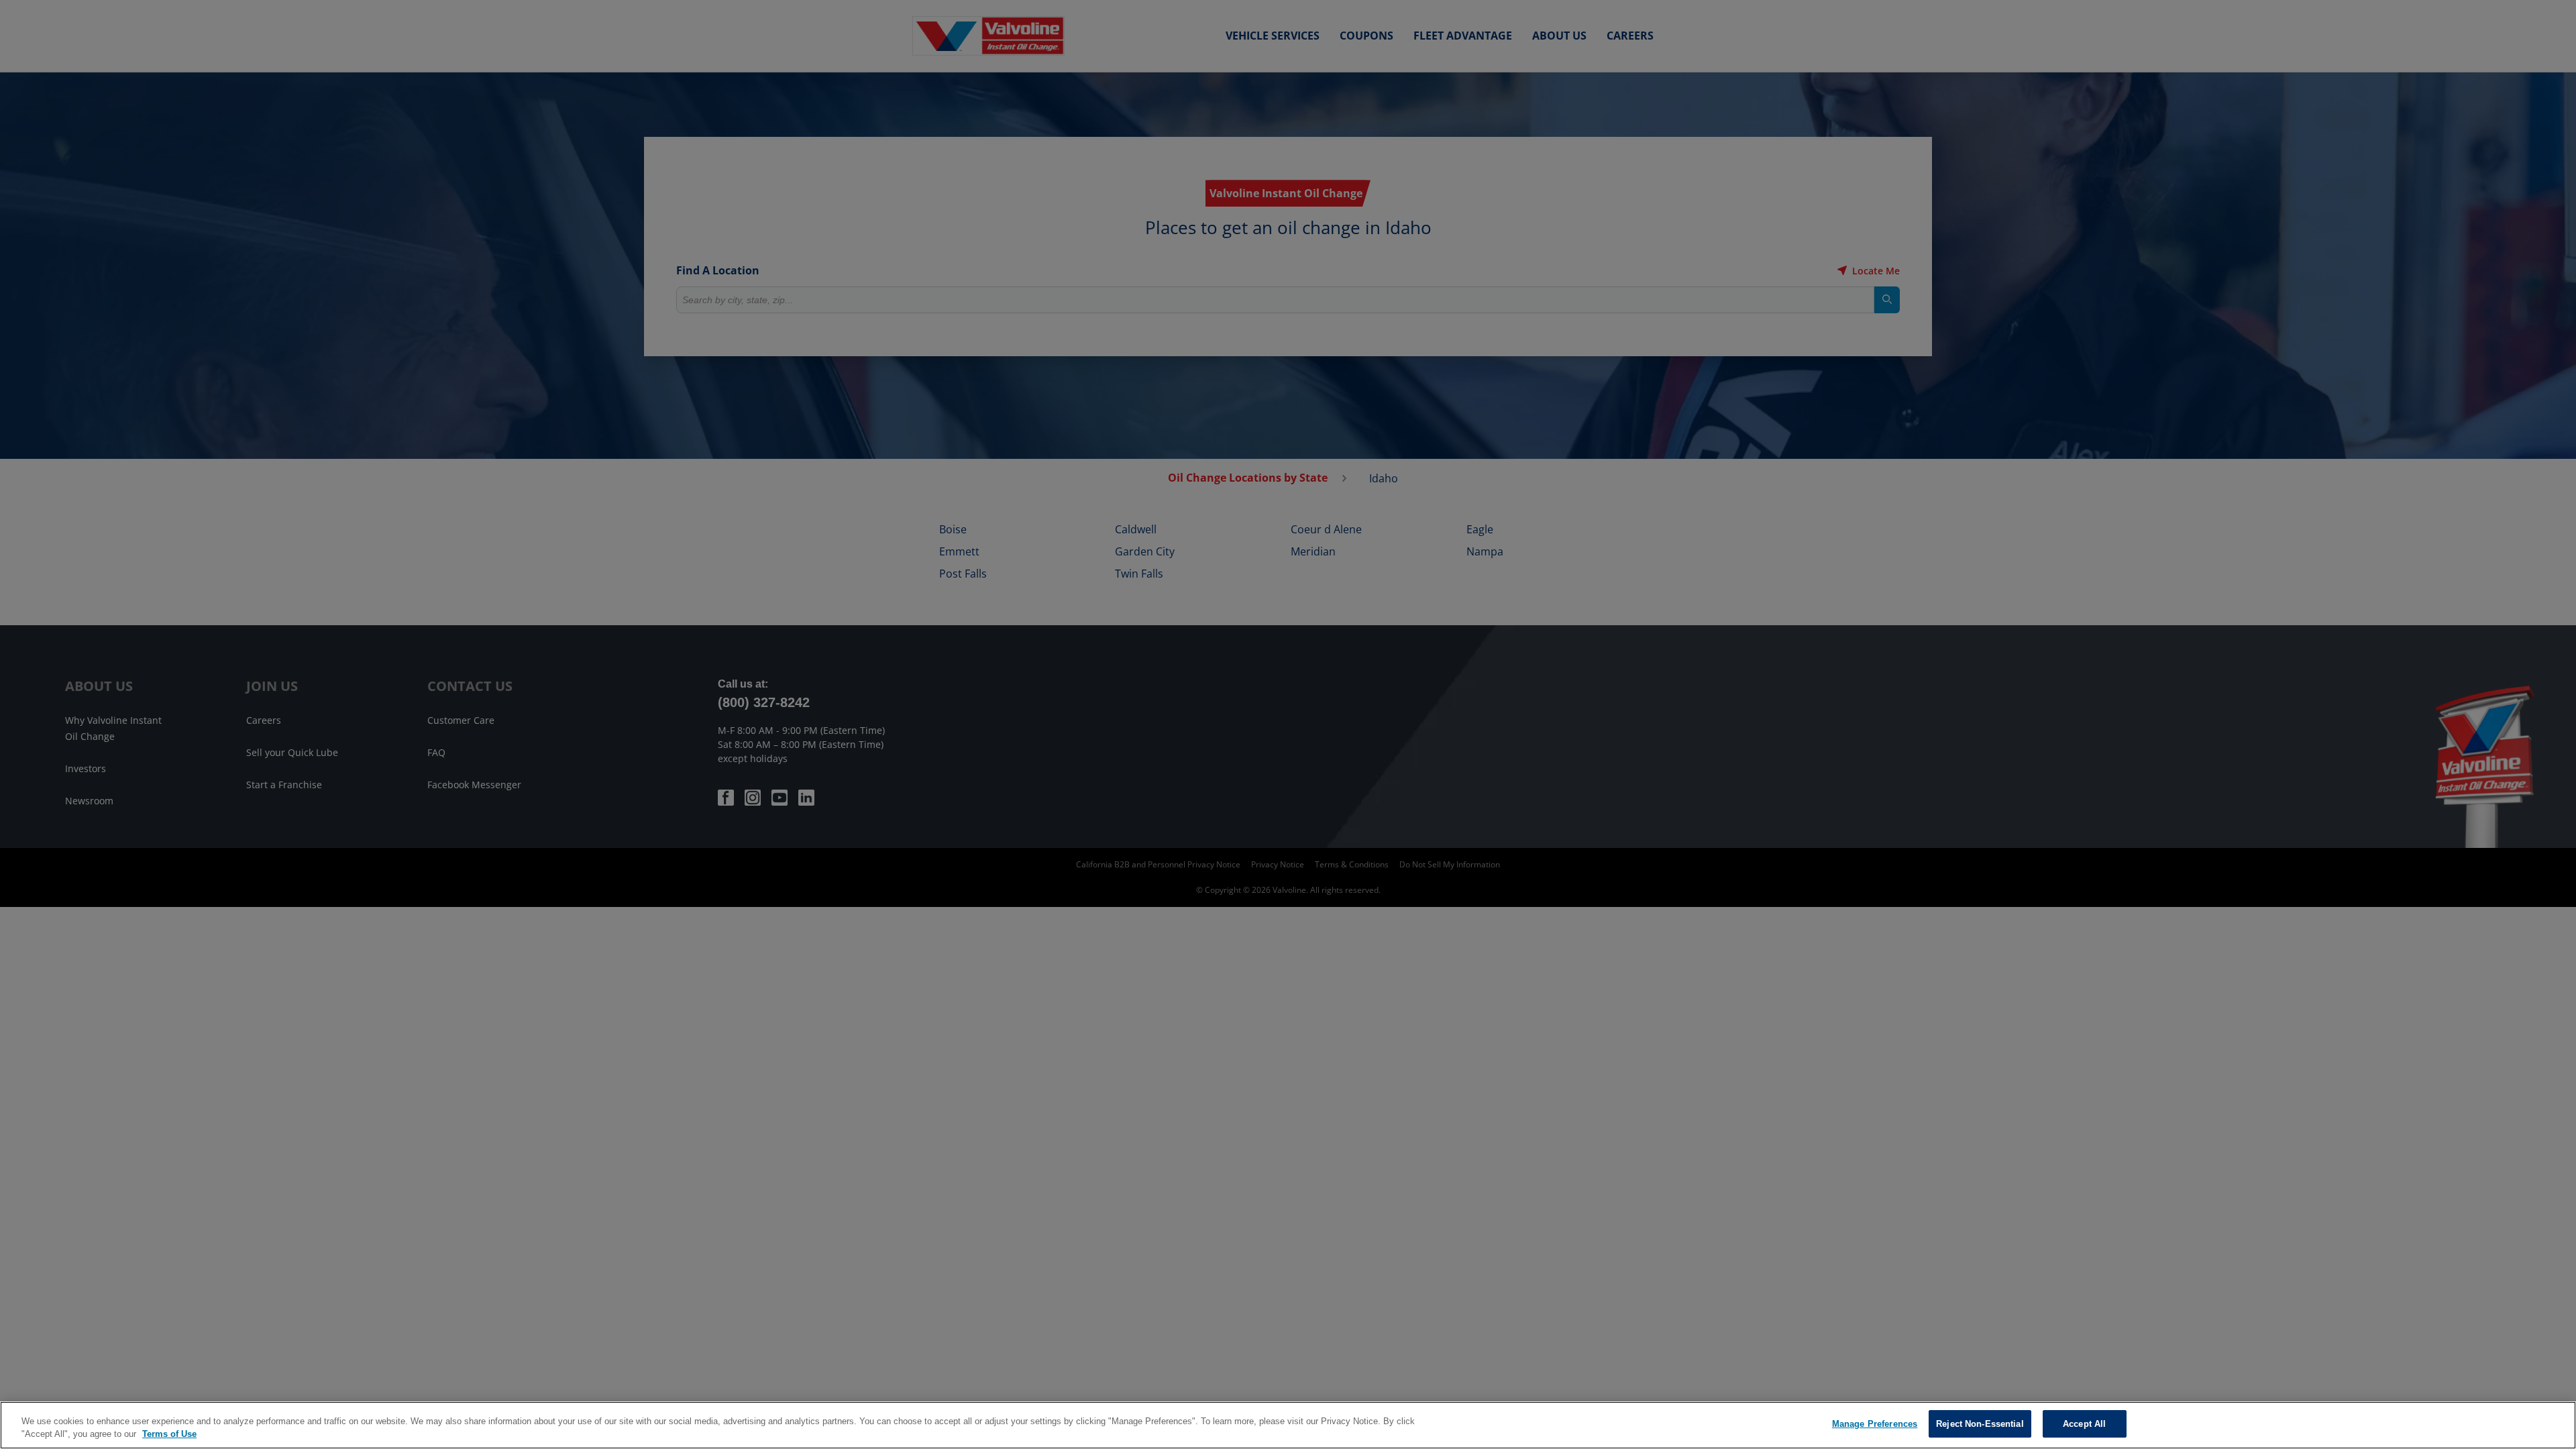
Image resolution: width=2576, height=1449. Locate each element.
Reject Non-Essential (1980, 1424)
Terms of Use (169, 1435)
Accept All (2084, 1424)
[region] (1288, 1425)
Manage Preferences (1875, 1424)
